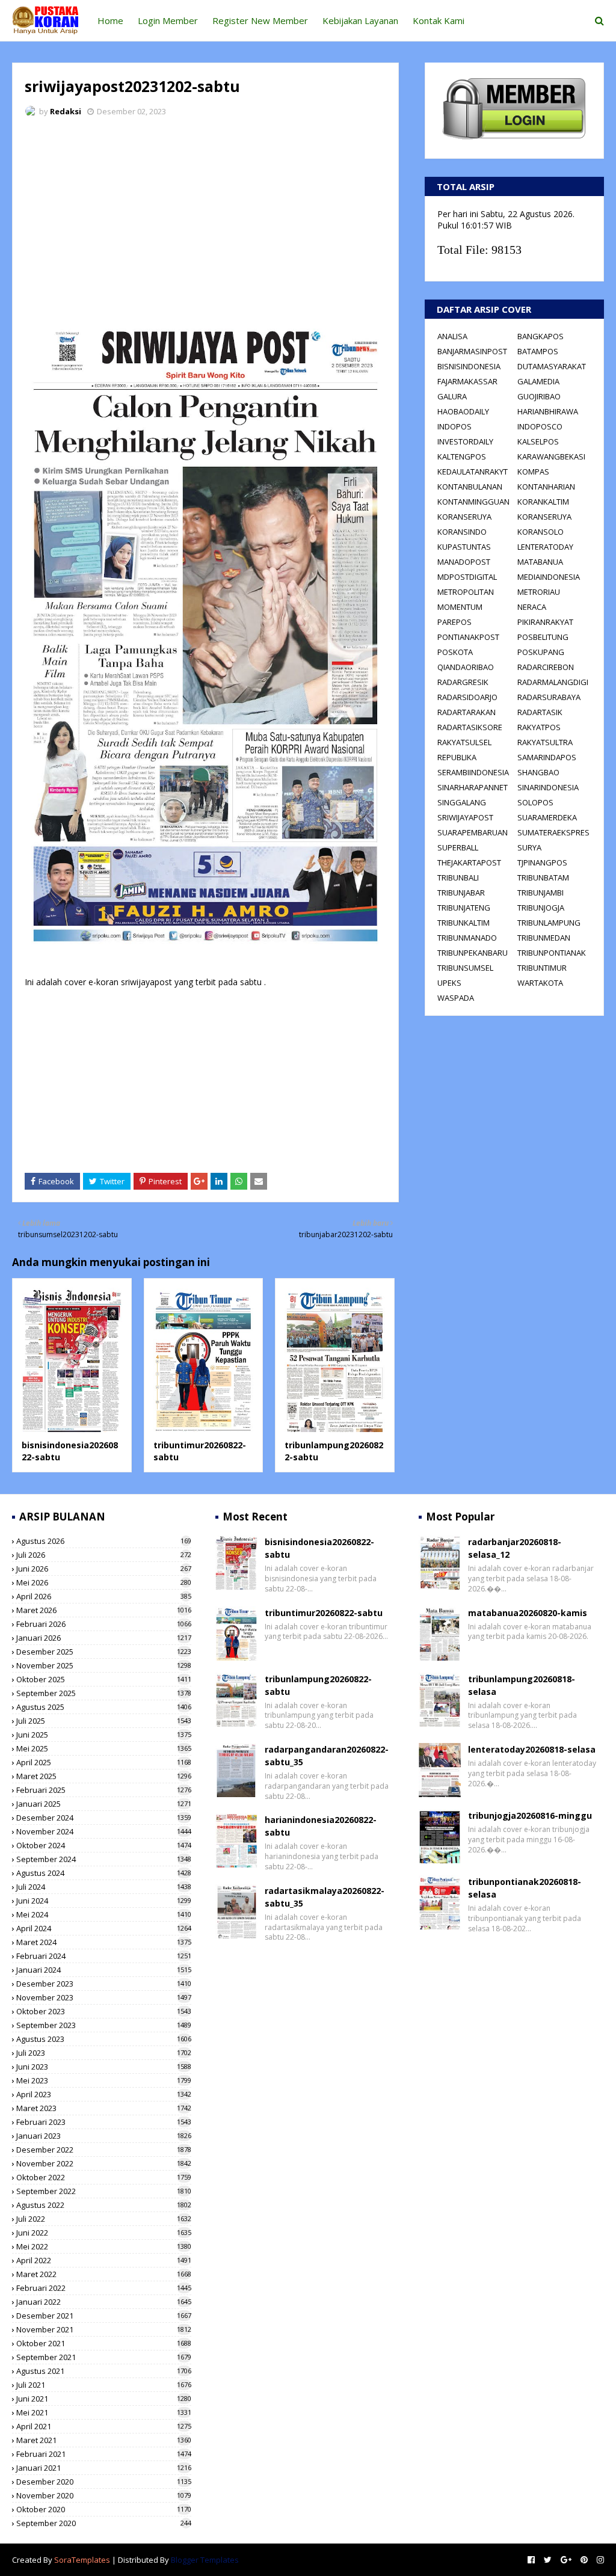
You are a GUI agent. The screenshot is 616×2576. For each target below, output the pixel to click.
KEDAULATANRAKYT (473, 472)
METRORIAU (539, 592)
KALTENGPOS (462, 456)
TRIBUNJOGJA (541, 908)
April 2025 (104, 1762)
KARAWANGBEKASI (551, 456)
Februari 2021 (104, 2454)
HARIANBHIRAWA (548, 411)
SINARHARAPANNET (473, 787)
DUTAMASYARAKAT (552, 366)
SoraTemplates (82, 2560)
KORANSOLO (541, 532)
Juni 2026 (104, 1569)
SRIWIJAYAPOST (465, 817)
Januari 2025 (104, 1804)
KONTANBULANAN (470, 487)
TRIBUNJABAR (461, 893)
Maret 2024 (104, 1942)
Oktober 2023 (104, 2011)
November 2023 (104, 1997)
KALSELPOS (538, 441)
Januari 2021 (104, 2468)
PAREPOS (454, 622)
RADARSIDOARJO (467, 697)
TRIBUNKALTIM (464, 923)
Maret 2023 (104, 2108)
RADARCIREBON (546, 667)
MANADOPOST (464, 562)
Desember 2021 (104, 2316)
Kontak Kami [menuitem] (439, 20)
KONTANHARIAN (546, 487)
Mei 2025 (104, 1748)
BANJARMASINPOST (472, 351)
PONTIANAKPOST (468, 637)
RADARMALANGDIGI (553, 682)
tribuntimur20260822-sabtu (324, 1613)
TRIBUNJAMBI (541, 893)
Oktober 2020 (104, 2509)
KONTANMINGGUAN (473, 502)
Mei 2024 (104, 1914)
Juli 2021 (104, 2385)
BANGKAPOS (541, 336)
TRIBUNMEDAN (544, 938)
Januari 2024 (104, 1970)
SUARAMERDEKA (547, 817)
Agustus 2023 (104, 2039)
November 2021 (104, 2329)
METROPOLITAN (466, 592)
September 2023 (104, 2025)
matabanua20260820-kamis (528, 1613)
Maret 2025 (104, 1776)
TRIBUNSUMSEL (465, 968)
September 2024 (104, 1859)
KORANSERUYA (464, 517)
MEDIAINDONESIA (549, 577)
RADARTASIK (540, 712)
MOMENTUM (460, 607)
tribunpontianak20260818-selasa (525, 1888)
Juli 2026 (104, 1555)
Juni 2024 (104, 1901)
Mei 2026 (104, 1582)
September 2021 (104, 2357)
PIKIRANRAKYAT (545, 622)
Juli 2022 (104, 2219)
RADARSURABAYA (549, 697)
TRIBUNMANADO (467, 938)
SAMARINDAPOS (547, 757)
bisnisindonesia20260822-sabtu (319, 1548)
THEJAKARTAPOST (469, 862)
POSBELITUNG (543, 637)
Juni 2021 (104, 2399)
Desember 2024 (104, 1818)
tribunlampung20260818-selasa (522, 1685)
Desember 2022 (104, 2150)
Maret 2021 (104, 2440)
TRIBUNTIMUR (542, 968)
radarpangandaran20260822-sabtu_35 (327, 1756)
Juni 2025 (104, 1735)
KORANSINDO (462, 532)
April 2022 (104, 2260)
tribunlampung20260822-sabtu (318, 1685)
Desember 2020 (104, 2482)
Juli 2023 (104, 2053)
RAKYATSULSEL (464, 742)
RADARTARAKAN (467, 712)
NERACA (532, 607)
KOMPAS (533, 472)
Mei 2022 (104, 2246)
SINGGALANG (462, 802)
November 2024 (104, 1831)
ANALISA (452, 336)
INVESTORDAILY (465, 441)
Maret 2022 (104, 2274)
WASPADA (456, 998)
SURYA (529, 847)
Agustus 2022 (104, 2205)
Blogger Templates (205, 2560)
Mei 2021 (104, 2412)
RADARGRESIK (463, 682)
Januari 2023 (104, 2136)
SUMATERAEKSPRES (553, 832)
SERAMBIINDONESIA (473, 772)
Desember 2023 (104, 1984)
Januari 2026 (104, 1638)
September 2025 (104, 1693)
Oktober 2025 (104, 1679)
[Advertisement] (205, 217)
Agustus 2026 (104, 1541)
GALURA (452, 396)
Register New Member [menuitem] (260, 20)
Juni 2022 (104, 2233)
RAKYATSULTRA (545, 742)
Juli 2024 (104, 1887)
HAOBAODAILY (463, 411)
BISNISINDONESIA (469, 366)
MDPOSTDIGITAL (467, 577)
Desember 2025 (104, 1652)
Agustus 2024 (104, 1873)
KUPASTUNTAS (464, 547)
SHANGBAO (538, 772)
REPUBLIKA (457, 757)
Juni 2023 (104, 2067)
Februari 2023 (104, 2122)
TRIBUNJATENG (464, 908)
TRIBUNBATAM (543, 878)
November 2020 (104, 2495)
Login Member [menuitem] (168, 20)
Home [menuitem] (110, 20)
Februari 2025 (104, 1790)
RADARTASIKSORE (470, 727)
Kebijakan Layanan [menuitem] (360, 20)
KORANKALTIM (543, 502)
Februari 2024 (104, 1956)
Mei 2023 (104, 2080)
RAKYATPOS (539, 727)
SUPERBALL (458, 847)
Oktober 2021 (104, 2343)
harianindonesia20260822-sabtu (321, 1826)
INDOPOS (454, 426)
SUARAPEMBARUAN (473, 832)
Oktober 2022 (104, 2177)
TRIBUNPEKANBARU (473, 953)
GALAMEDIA (538, 381)
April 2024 (104, 1928)
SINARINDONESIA (548, 787)
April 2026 (104, 1596)
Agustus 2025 (104, 1707)
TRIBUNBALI (458, 878)
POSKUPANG (541, 652)
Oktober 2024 (104, 1845)
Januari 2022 (104, 2302)
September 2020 (104, 2523)
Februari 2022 (104, 2288)
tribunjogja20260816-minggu (530, 1815)
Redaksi (66, 111)
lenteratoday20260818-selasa (532, 1749)
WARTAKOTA (540, 983)
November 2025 (104, 1665)
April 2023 (104, 2094)
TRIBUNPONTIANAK (552, 953)
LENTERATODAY (545, 547)
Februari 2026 (104, 1624)
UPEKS (449, 983)
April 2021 (104, 2426)
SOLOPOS (535, 802)
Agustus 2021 (104, 2371)
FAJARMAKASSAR (467, 381)
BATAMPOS (538, 351)
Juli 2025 (104, 1721)
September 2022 (104, 2191)
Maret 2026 (104, 1610)
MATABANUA (540, 562)
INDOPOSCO (540, 426)
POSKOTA (455, 652)
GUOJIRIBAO (539, 396)
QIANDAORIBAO (466, 667)
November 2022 (104, 2163)
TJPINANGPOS (542, 862)
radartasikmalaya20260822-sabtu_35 (325, 1897)
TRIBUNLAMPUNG (549, 923)
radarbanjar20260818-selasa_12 (515, 1548)
